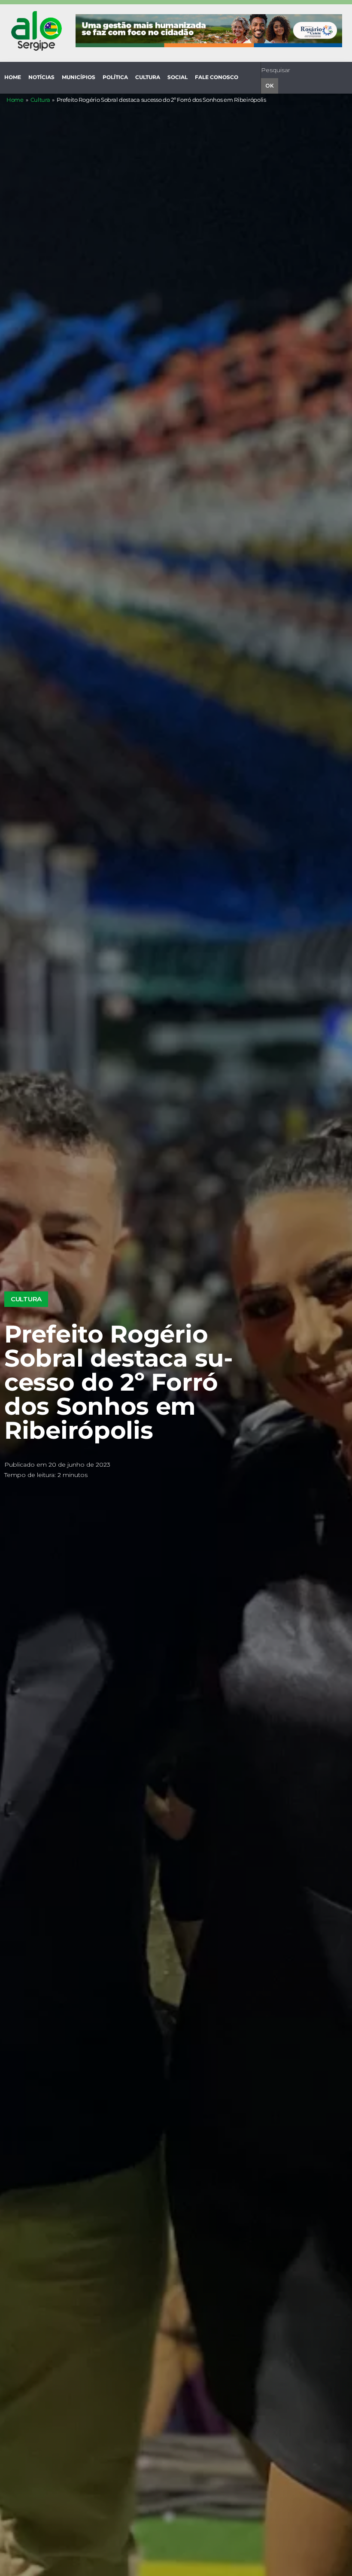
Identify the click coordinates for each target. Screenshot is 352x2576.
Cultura (40, 100)
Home (15, 100)
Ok (270, 86)
